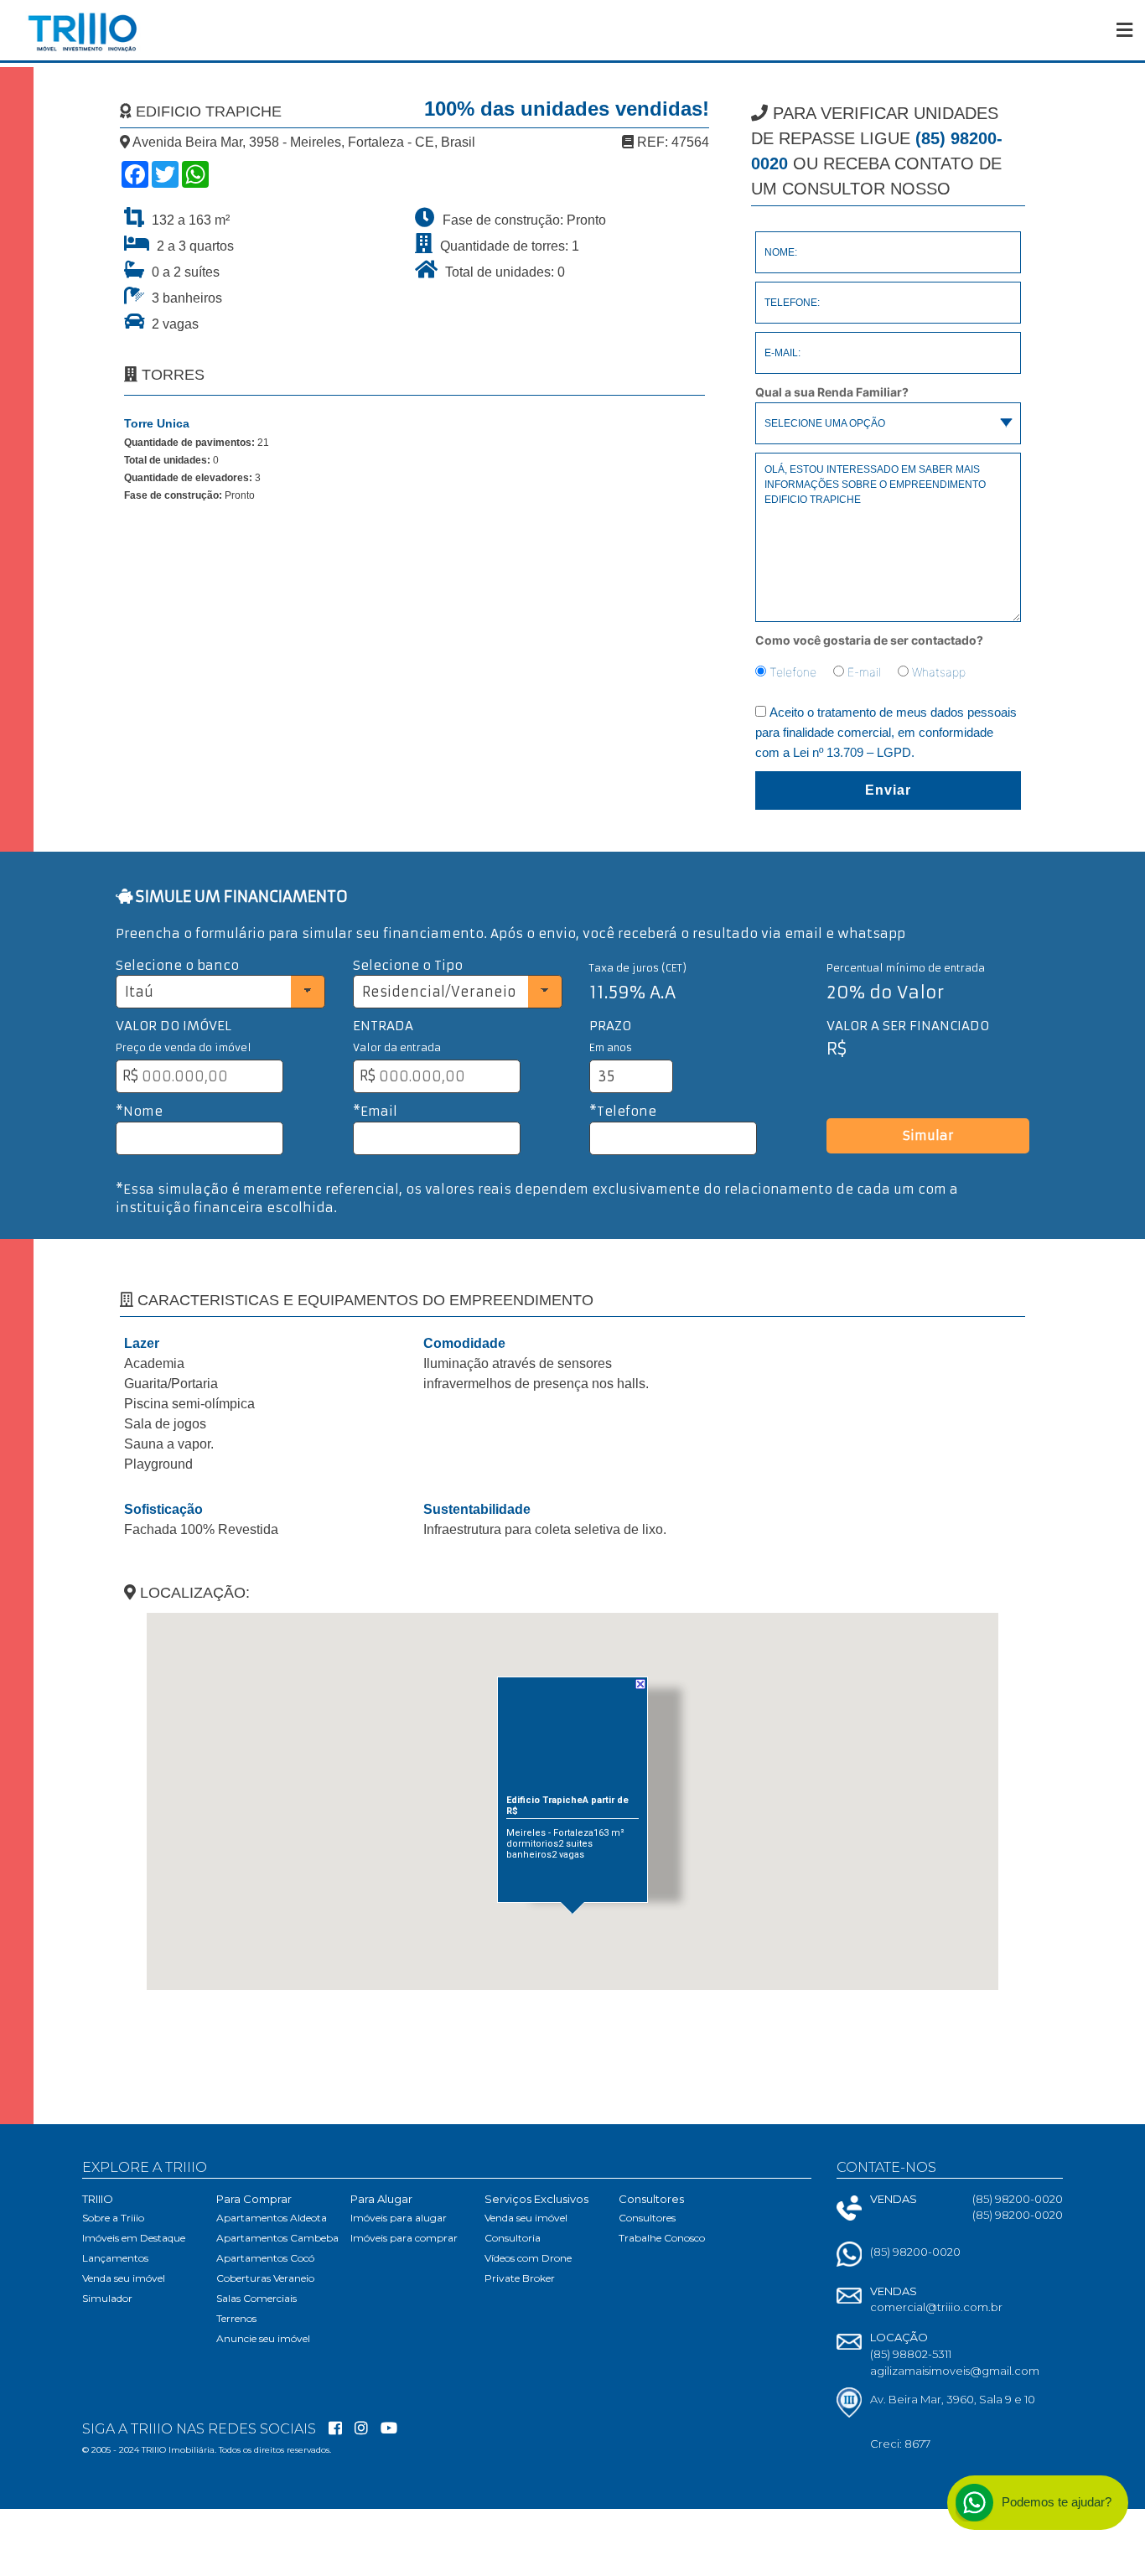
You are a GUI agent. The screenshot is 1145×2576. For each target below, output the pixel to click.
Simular (928, 1135)
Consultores (647, 2218)
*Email (375, 1111)
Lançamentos (115, 2258)
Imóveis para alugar (399, 2218)
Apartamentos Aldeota (272, 2218)
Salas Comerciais (256, 2298)
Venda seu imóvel (124, 2278)
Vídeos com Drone (528, 2258)
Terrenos (236, 2318)
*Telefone (623, 1111)
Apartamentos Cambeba (277, 2238)
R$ (130, 1075)
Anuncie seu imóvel (263, 2338)
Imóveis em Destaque (134, 2238)
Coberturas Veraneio (265, 2278)
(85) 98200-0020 (915, 2252)
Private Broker (520, 2278)
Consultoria (513, 2238)
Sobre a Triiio (113, 2218)
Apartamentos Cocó (265, 2258)
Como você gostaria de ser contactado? (869, 640)
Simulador (107, 2298)
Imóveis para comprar (404, 2238)
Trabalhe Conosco (662, 2238)
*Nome (139, 1111)
